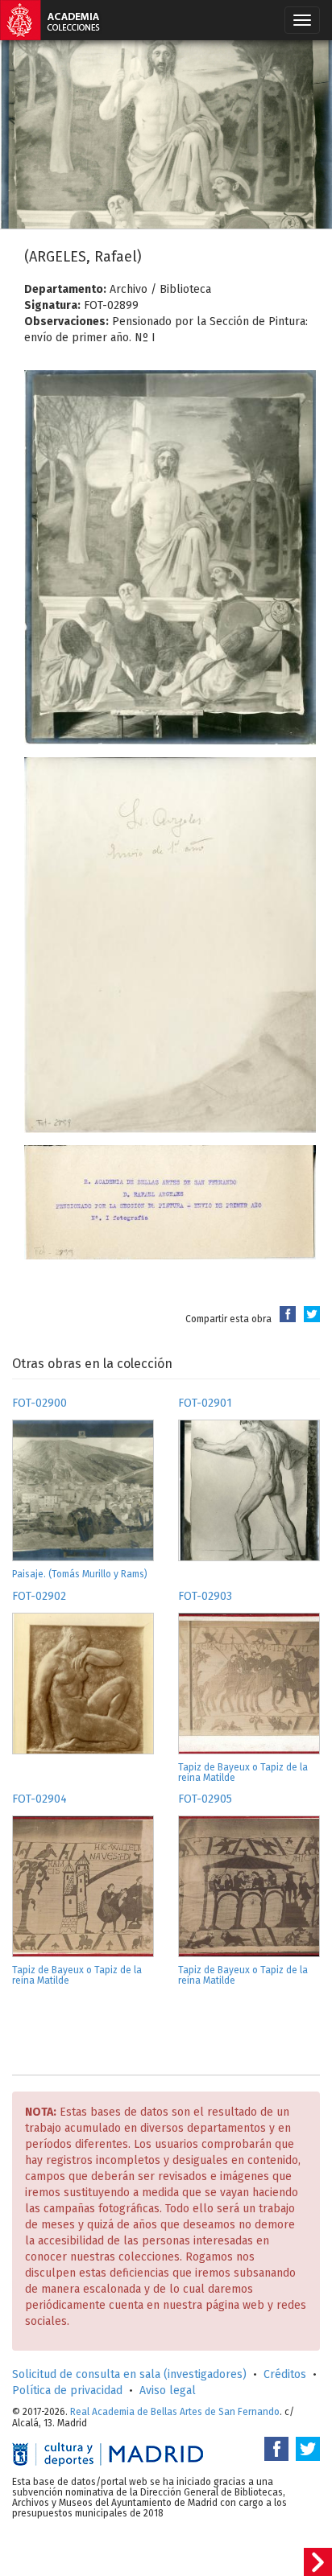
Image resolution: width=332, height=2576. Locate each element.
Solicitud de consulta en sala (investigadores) (129, 2374)
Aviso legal (168, 2391)
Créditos (285, 2374)
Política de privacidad (67, 2391)
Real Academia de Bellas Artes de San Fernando (175, 2412)
